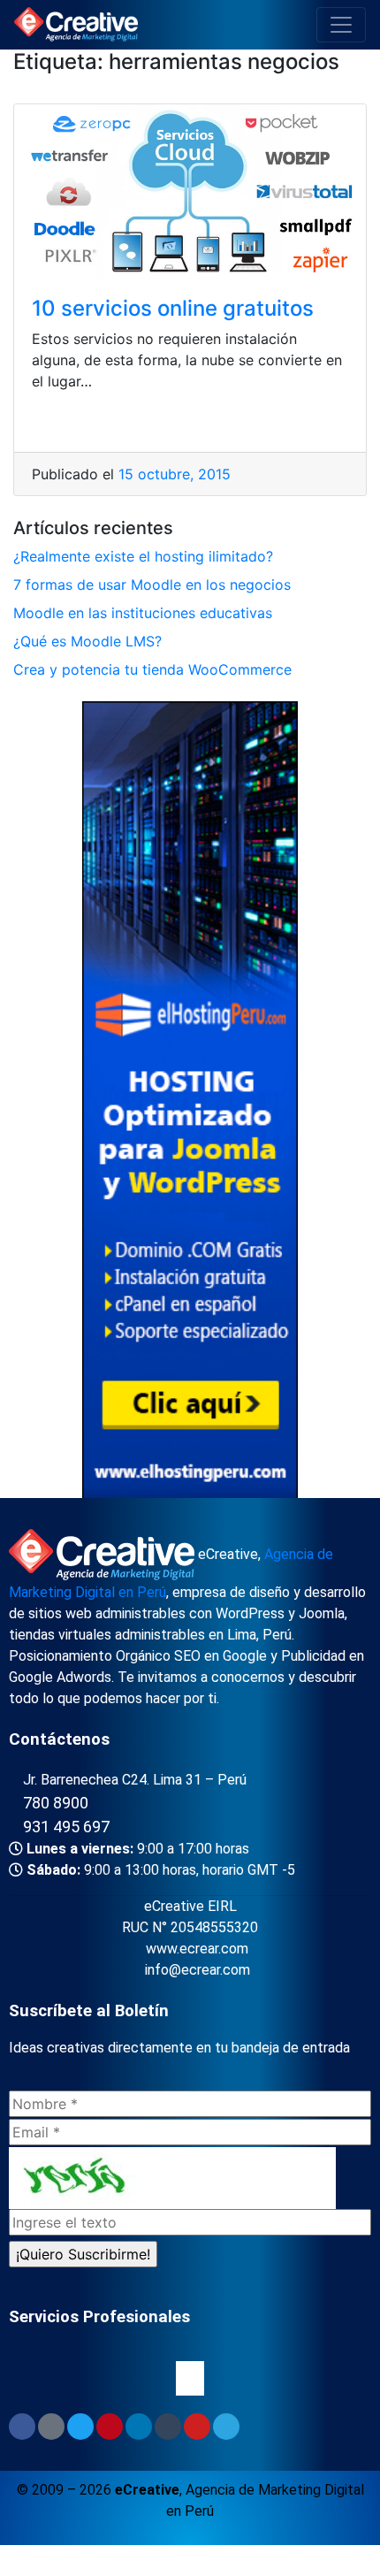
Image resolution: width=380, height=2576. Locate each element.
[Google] (51, 2427)
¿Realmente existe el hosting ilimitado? (143, 556)
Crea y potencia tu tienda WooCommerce (152, 669)
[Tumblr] (168, 2427)
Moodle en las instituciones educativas (143, 613)
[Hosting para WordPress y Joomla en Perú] (190, 1104)
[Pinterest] (110, 2427)
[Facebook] (22, 2427)
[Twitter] (80, 2427)
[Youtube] (197, 2427)
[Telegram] (226, 2427)
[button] (190, 2378)
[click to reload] (172, 2178)
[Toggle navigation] (341, 25)
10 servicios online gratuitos (173, 308)
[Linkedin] (139, 2427)
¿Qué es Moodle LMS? (87, 641)
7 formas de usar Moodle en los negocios (152, 585)
